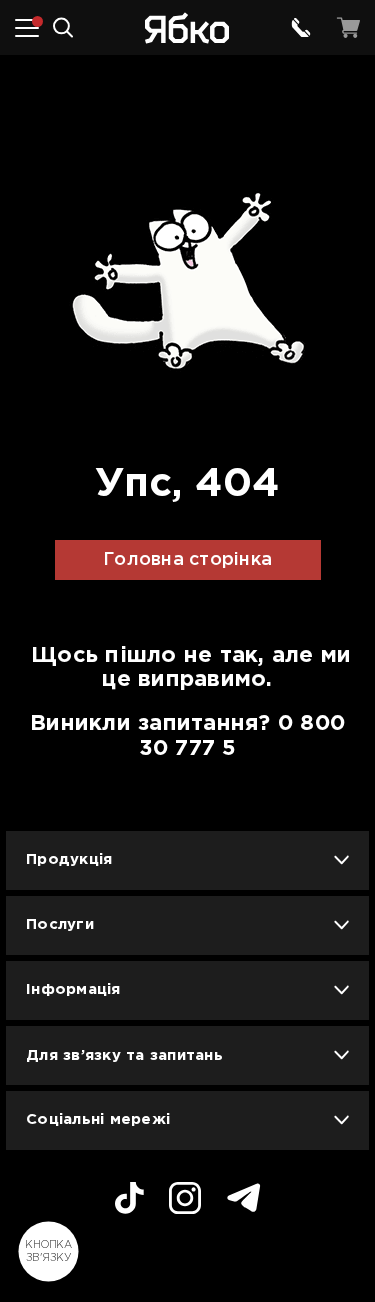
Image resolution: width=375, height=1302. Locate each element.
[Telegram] (244, 1200)
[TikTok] (129, 1201)
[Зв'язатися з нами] (301, 28)
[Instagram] (185, 1201)
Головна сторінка (187, 560)
